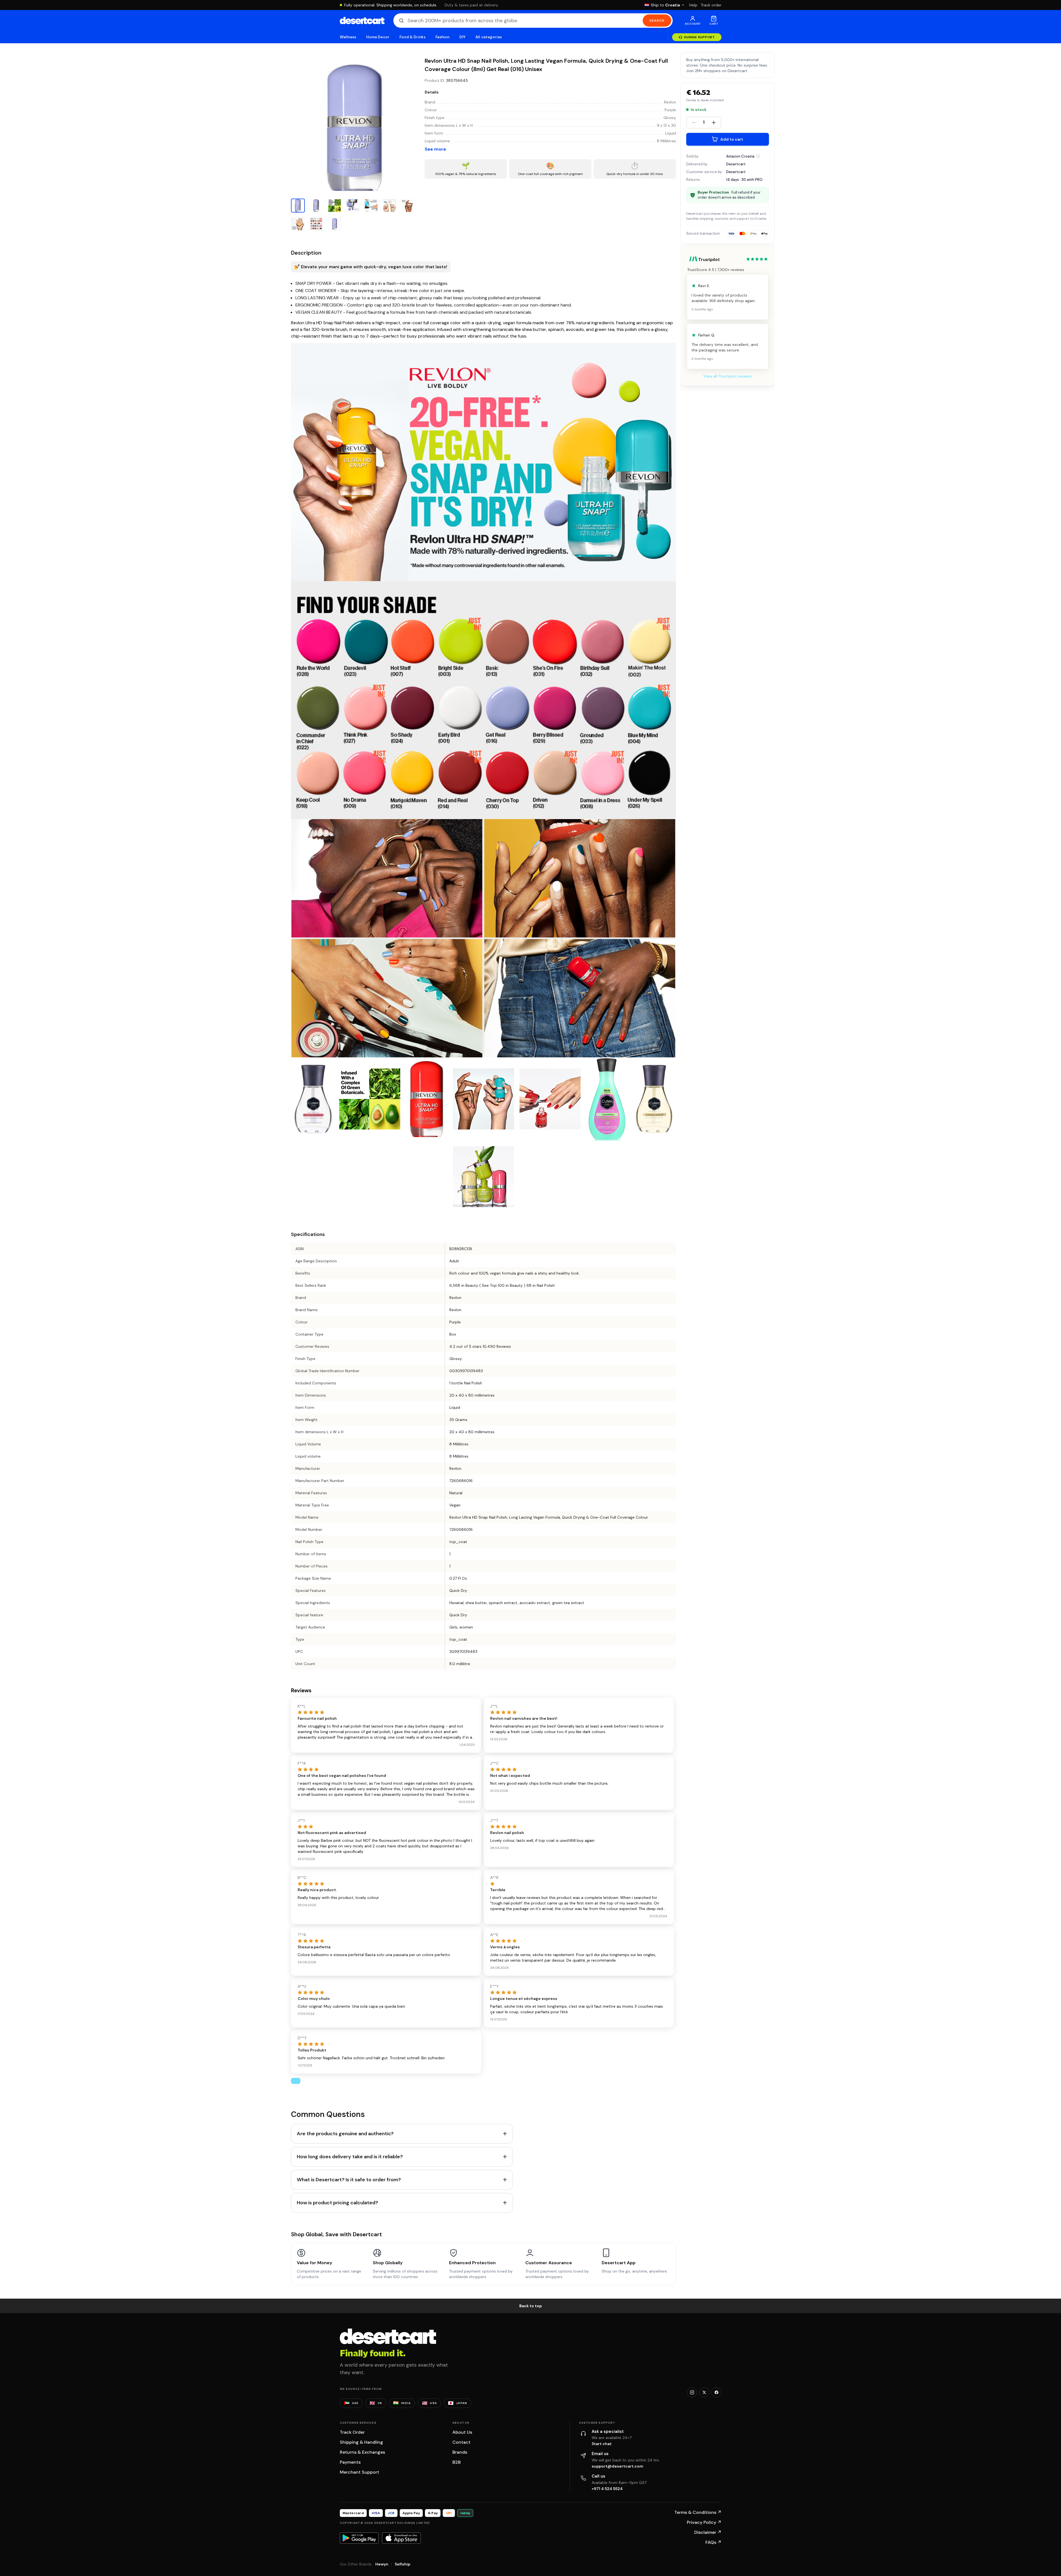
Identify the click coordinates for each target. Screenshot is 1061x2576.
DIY (462, 37)
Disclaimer (708, 2532)
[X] (704, 2392)
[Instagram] (692, 2392)
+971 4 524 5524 (607, 2489)
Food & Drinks (412, 37)
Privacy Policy (704, 2522)
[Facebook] (716, 2392)
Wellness (348, 37)
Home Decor (378, 37)
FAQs (713, 2542)
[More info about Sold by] (758, 156)
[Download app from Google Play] (359, 2538)
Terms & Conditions (698, 2512)
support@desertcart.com (617, 2466)
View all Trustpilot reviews (728, 376)
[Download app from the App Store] (401, 2538)
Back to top (531, 2306)
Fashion (442, 37)
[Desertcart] (362, 21)
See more (435, 149)
